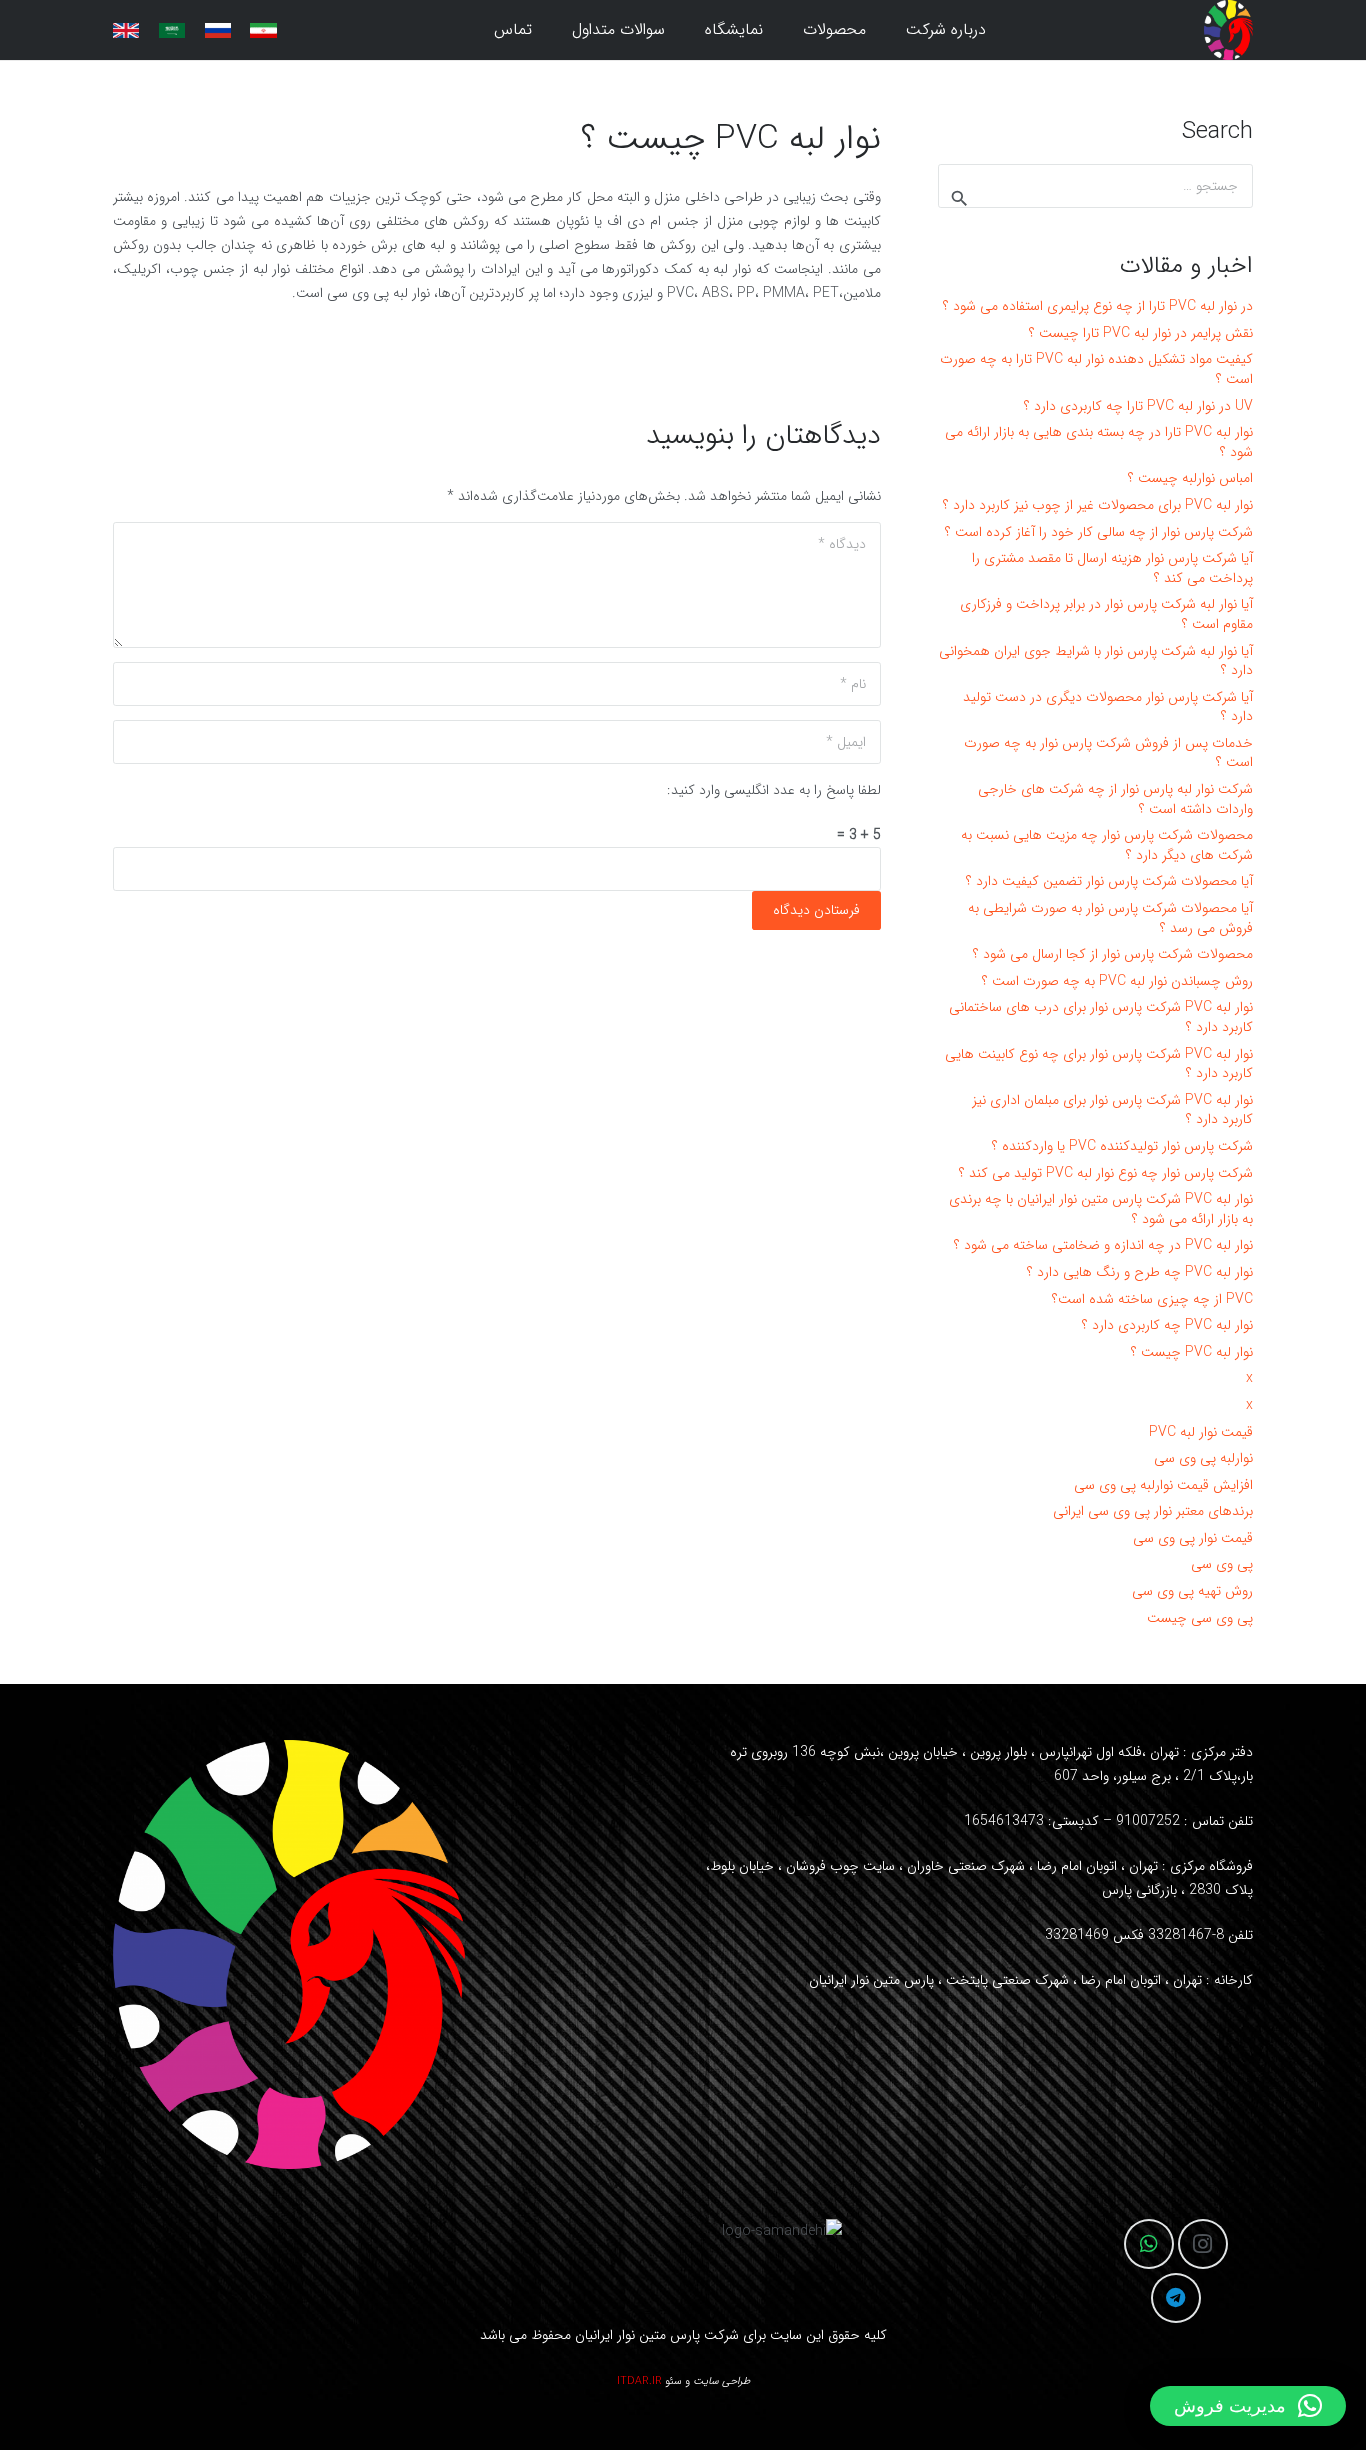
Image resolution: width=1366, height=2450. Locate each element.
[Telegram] (1176, 2298)
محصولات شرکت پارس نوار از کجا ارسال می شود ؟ (1113, 954)
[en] (126, 30)
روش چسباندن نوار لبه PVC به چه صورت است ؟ (1117, 981)
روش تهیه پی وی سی (1192, 1591)
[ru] (218, 30)
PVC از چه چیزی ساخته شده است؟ (1152, 1299)
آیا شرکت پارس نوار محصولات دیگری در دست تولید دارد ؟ (1108, 707)
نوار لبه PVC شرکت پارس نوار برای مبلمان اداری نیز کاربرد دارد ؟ (1112, 1110)
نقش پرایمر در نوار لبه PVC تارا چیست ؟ (1141, 333)
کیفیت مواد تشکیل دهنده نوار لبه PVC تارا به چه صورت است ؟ (1096, 369)
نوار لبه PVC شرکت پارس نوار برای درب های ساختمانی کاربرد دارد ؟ (1101, 1017)
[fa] (263, 30)
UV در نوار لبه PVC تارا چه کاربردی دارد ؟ (1138, 406)
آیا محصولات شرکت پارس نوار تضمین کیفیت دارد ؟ (1109, 881)
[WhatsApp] (1149, 2244)
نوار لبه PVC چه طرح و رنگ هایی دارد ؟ (1140, 1272)
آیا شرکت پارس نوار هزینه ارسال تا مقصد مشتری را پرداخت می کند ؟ (1112, 568)
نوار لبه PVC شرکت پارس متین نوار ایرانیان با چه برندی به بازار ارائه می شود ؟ (1101, 1209)
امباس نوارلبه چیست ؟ (1190, 478)
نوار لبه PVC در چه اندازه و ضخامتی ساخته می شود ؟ (1103, 1245)
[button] (790, 30)
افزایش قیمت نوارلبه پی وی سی (1163, 1485)
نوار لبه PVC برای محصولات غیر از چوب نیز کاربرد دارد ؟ (1098, 505)
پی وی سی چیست (1200, 1618)
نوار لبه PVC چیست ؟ (1192, 1352)
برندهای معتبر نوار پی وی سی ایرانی (1153, 1511)
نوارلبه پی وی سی (1203, 1458)
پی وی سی (1222, 1564)
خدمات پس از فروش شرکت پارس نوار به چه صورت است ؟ (1108, 753)
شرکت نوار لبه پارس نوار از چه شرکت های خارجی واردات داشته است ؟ (1115, 799)
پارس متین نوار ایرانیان (637, 2335)
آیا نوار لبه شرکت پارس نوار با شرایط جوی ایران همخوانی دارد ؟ (1096, 661)
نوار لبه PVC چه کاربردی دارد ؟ (1167, 1325)
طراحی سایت (721, 2381)
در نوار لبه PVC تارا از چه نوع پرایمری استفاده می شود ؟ (1098, 306)
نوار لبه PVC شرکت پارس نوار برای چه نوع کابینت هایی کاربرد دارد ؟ (1099, 1064)
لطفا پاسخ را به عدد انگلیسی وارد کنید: (774, 790)
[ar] (172, 30)
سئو (673, 2381)
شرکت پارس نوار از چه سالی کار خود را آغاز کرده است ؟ (1099, 532)
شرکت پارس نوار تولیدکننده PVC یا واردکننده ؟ (1122, 1146)
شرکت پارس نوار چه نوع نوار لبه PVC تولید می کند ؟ (1106, 1173)
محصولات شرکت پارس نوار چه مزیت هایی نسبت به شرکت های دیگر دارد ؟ (1107, 845)
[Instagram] (1203, 2244)
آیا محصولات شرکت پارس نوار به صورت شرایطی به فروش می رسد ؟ (1110, 918)
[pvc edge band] (1228, 30)
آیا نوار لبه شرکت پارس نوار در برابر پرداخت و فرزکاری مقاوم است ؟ (1106, 614)
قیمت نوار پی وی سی (1193, 1538)
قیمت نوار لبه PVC (1201, 1432)
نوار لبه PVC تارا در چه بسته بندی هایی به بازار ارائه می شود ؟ (1099, 442)
